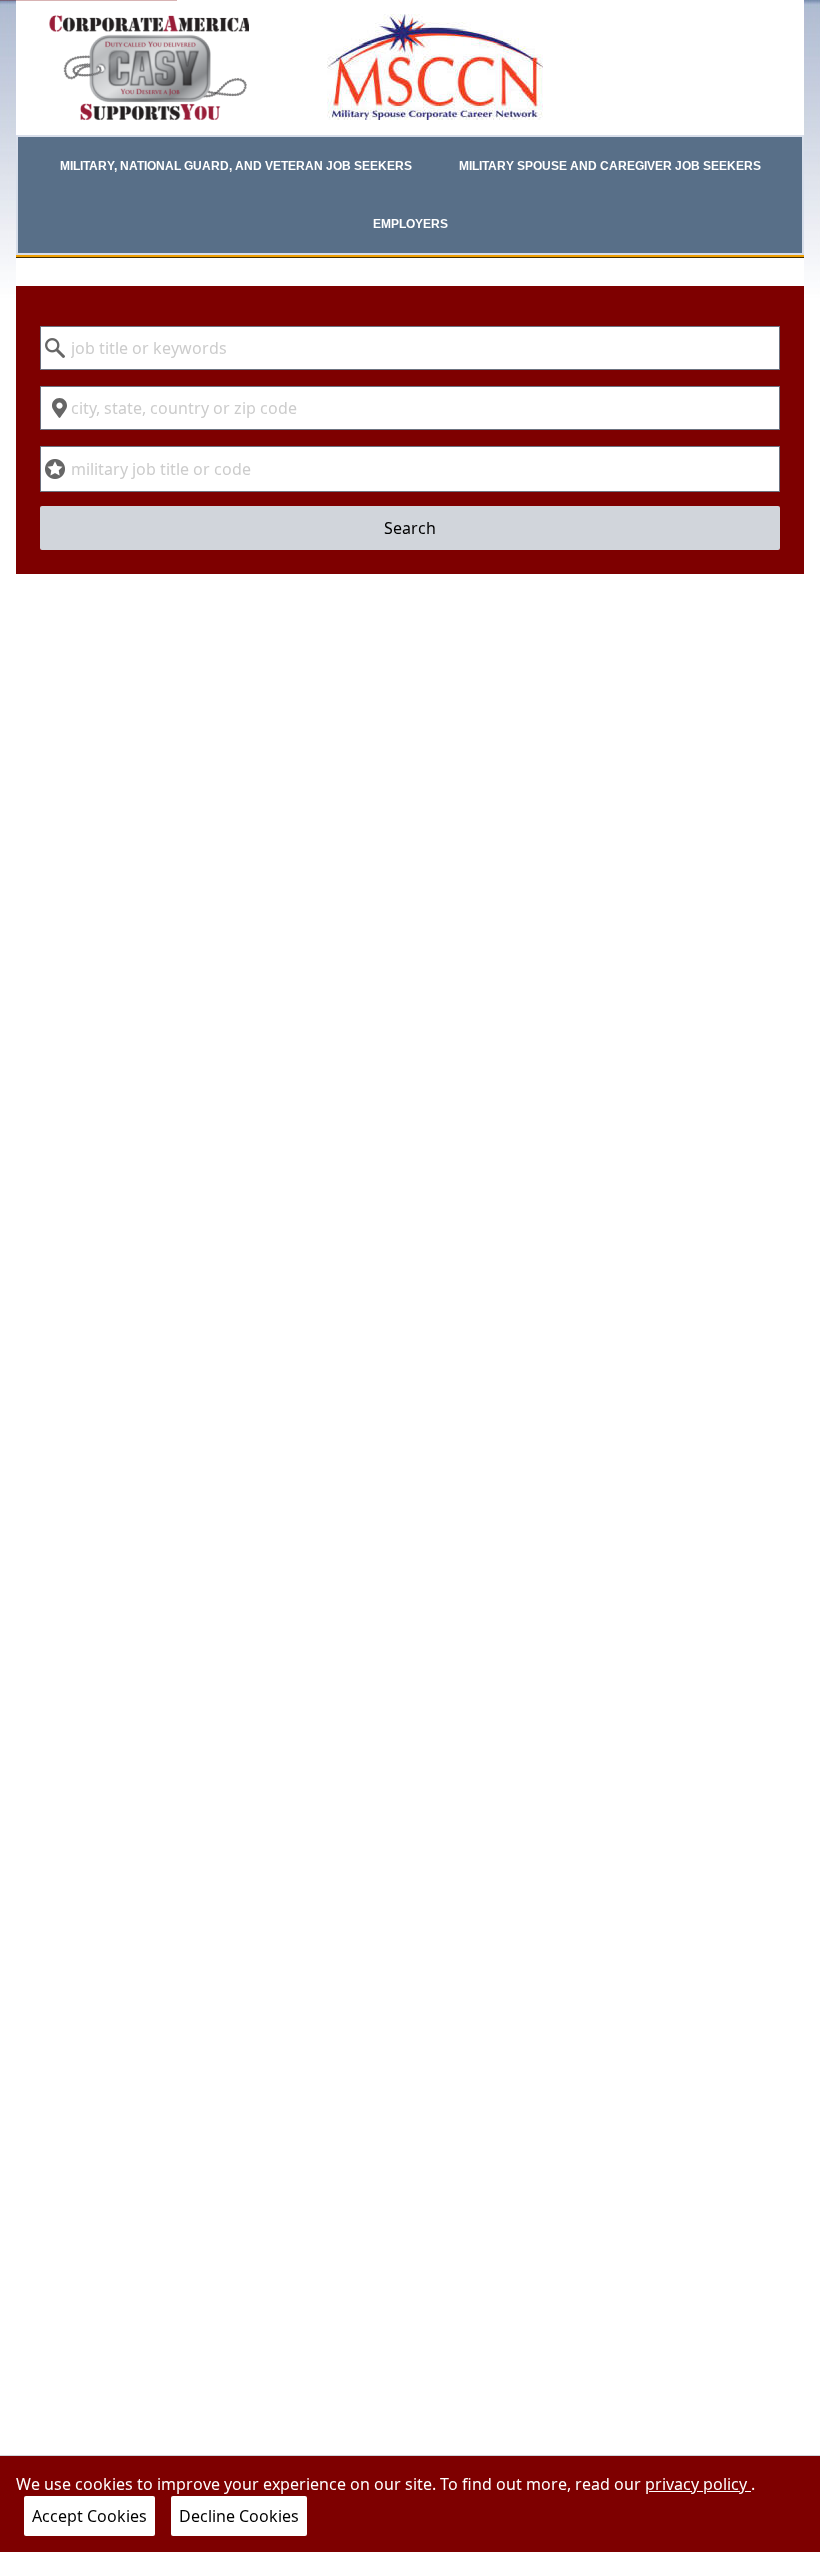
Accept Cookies (89, 2516)
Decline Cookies (239, 2516)
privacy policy (698, 2484)
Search (410, 528)
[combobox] (409, 348)
